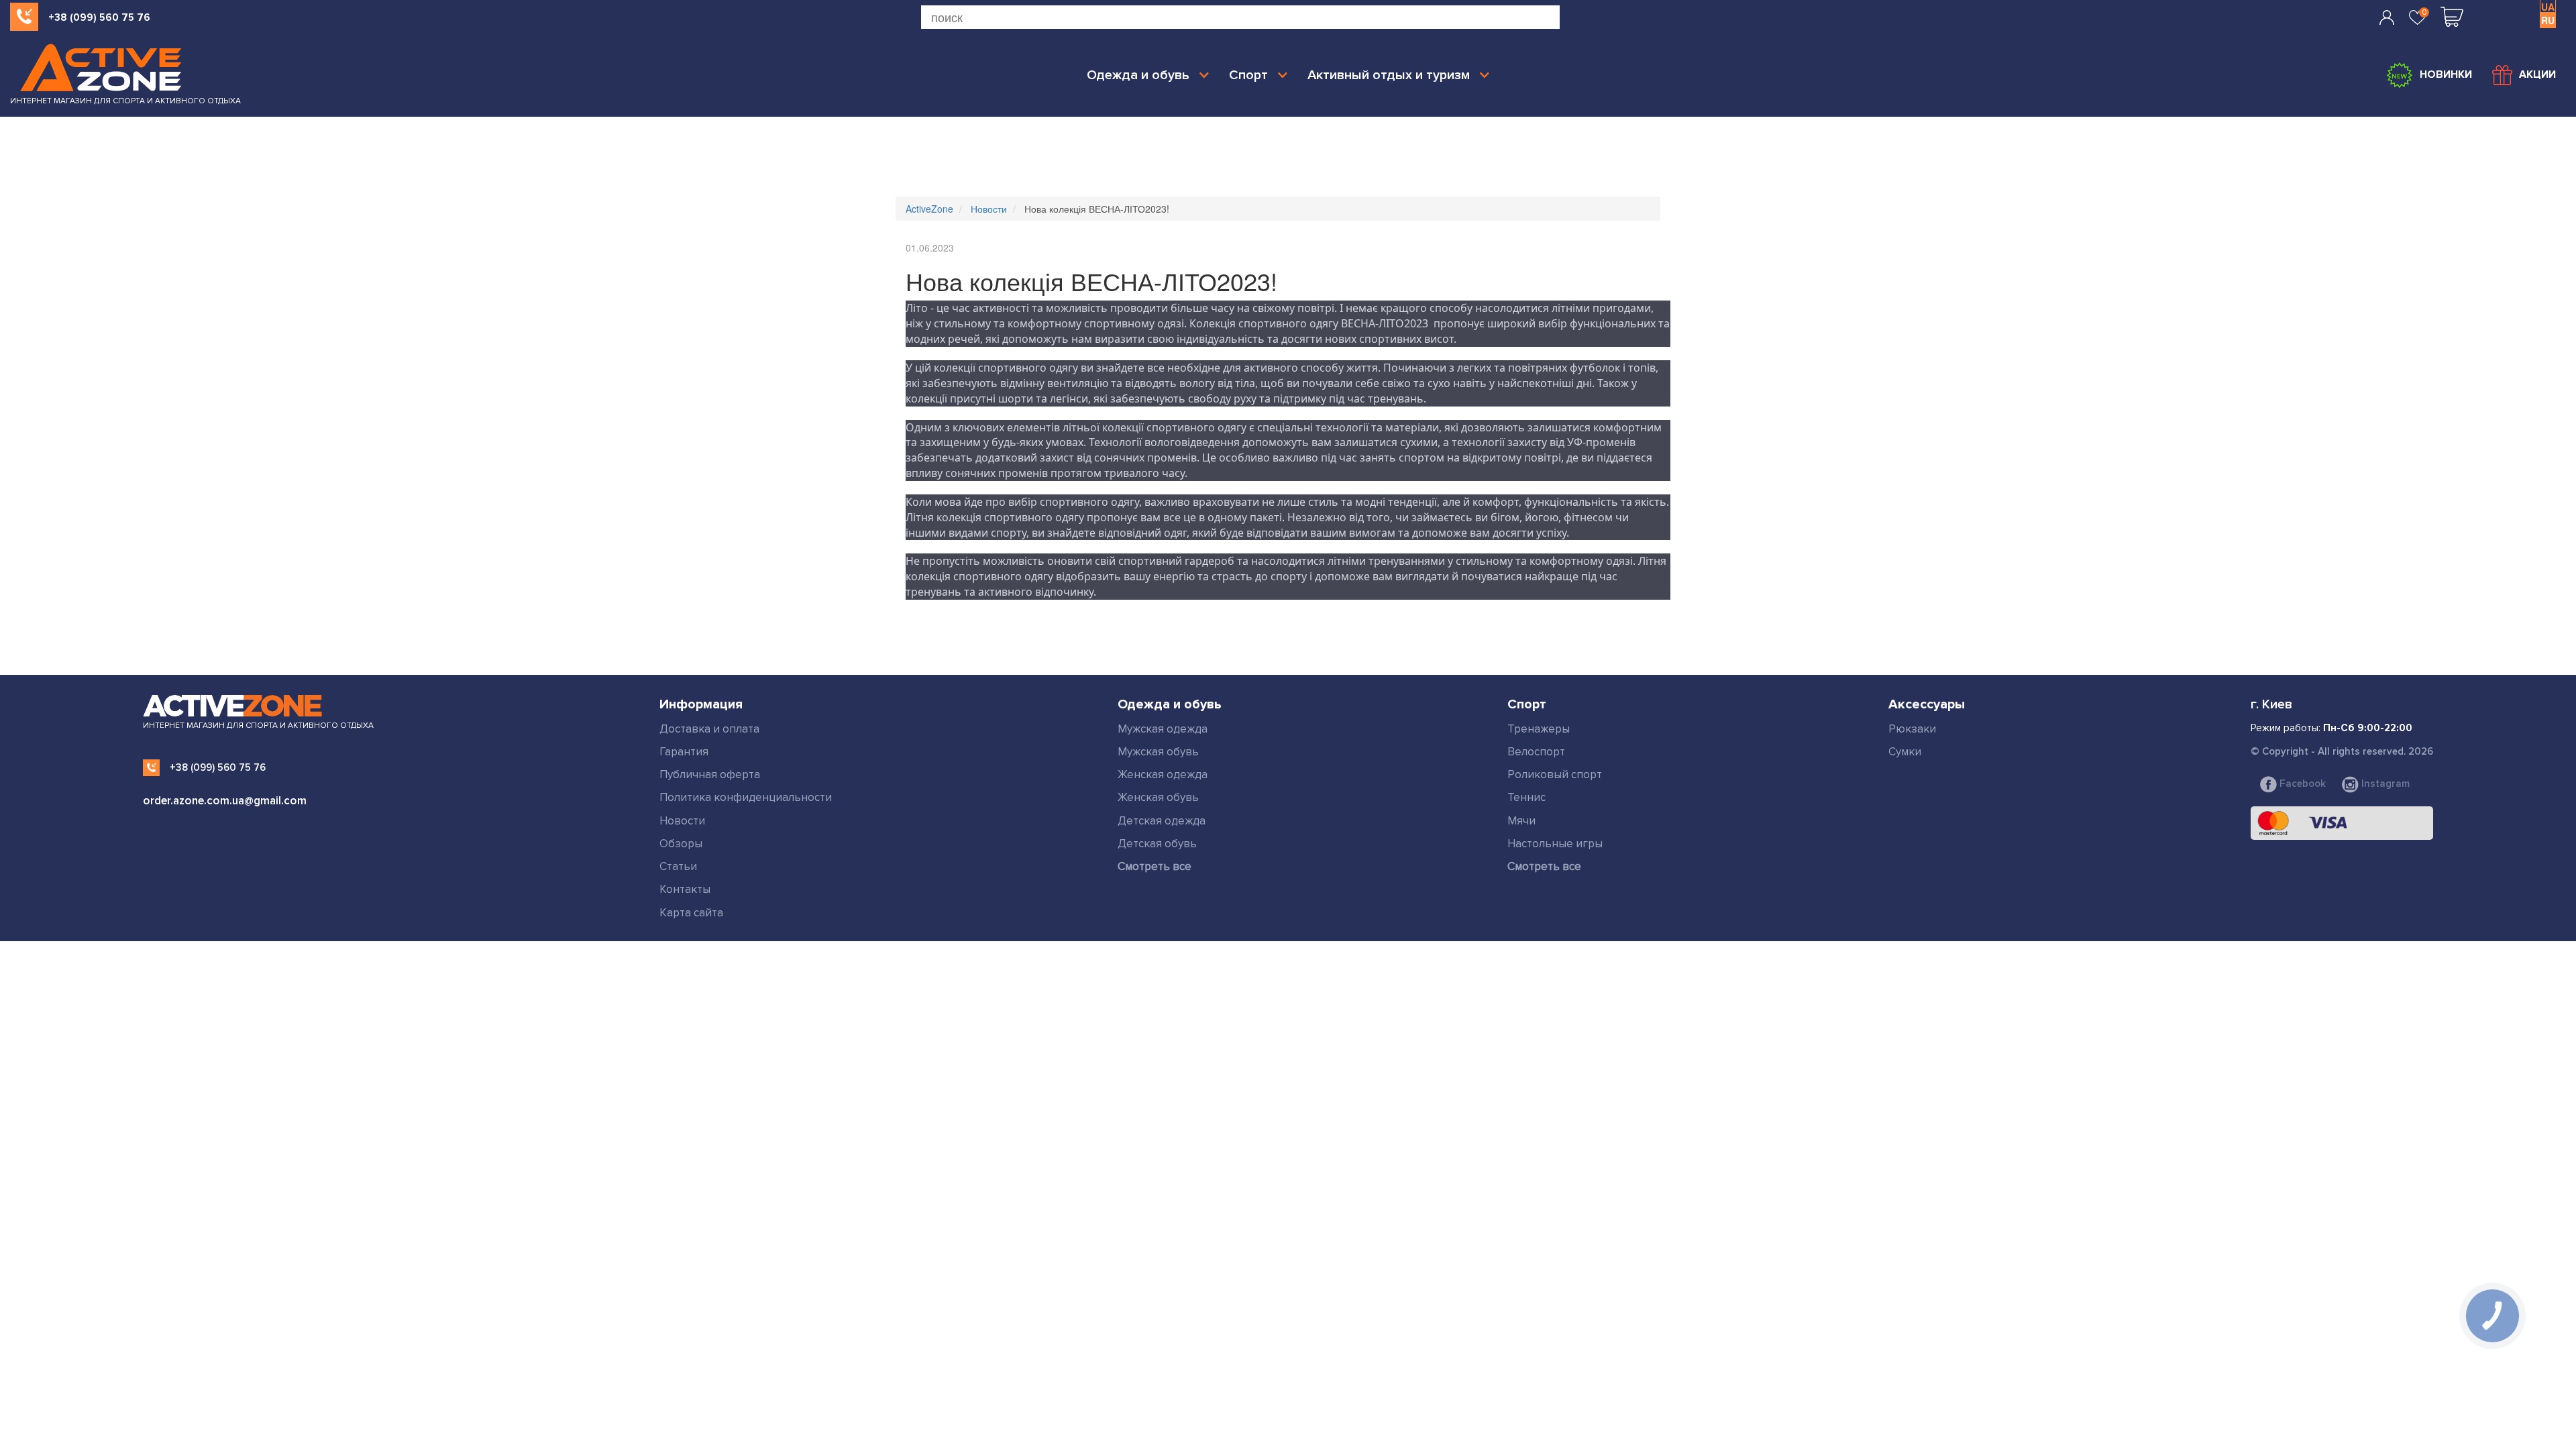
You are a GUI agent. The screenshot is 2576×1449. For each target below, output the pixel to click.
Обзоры (681, 844)
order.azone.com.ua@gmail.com (225, 801)
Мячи (1521, 821)
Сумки (1905, 752)
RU (2548, 20)
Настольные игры (1555, 844)
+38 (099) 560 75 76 (99, 17)
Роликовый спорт (1555, 774)
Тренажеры (1539, 729)
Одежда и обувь (1138, 75)
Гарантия (684, 752)
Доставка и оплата (709, 729)
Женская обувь (1158, 797)
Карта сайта (691, 913)
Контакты (685, 889)
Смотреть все (1155, 866)
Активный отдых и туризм (1389, 75)
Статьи (678, 866)
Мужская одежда (1163, 729)
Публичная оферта (710, 774)
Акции (2537, 74)
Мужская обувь (1158, 752)
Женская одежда (1163, 774)
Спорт (1248, 75)
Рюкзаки (1912, 729)
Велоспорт (1536, 752)
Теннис (1526, 797)
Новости (682, 821)
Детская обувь (1157, 844)
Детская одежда (1162, 821)
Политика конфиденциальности (746, 797)
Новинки (2446, 74)
